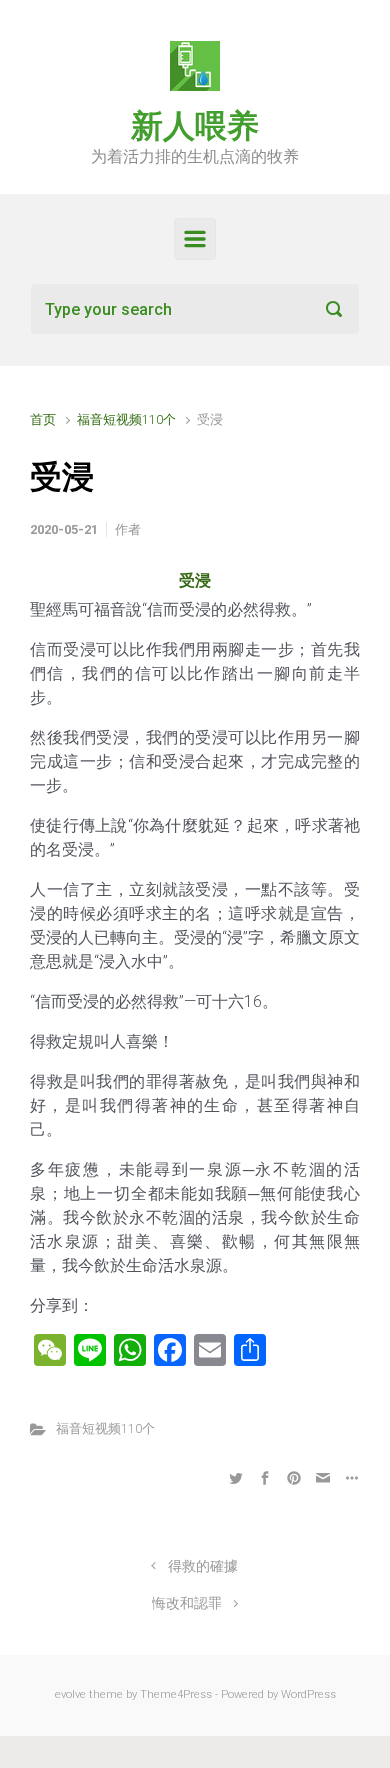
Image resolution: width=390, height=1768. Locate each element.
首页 (43, 419)
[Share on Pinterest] (294, 1477)
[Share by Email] (323, 1477)
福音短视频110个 (126, 419)
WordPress (308, 1694)
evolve (70, 1694)
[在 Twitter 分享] (236, 1477)
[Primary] (195, 239)
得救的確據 (203, 1566)
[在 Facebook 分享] (265, 1477)
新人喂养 (195, 126)
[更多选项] (349, 1477)
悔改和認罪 (187, 1603)
